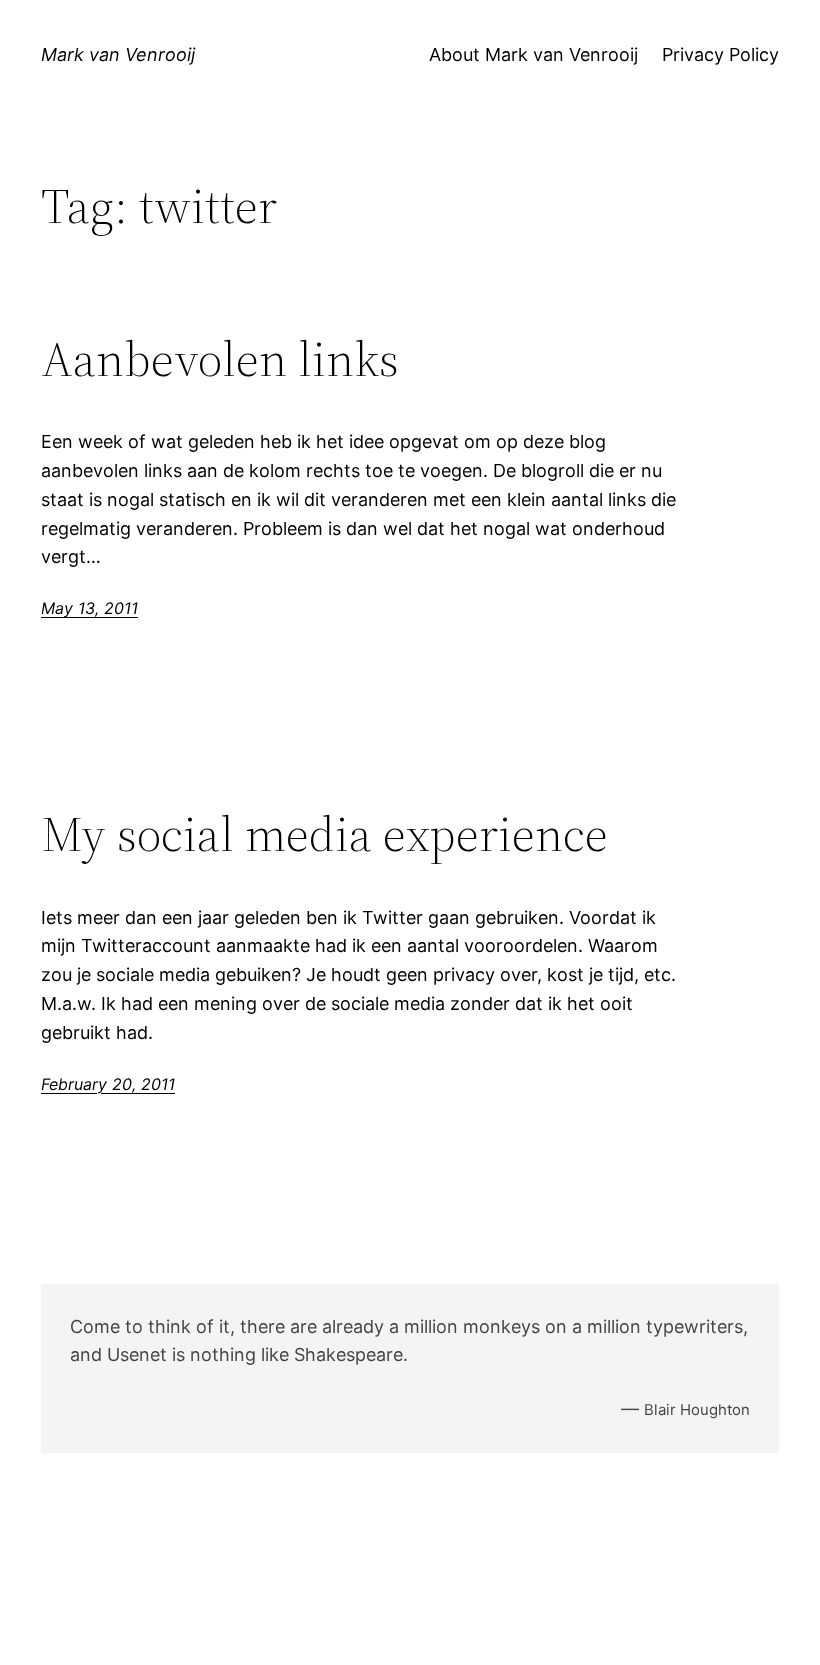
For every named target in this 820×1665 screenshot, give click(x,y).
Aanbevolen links (220, 359)
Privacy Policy (720, 54)
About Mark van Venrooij (533, 54)
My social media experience (324, 834)
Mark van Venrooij (118, 54)
